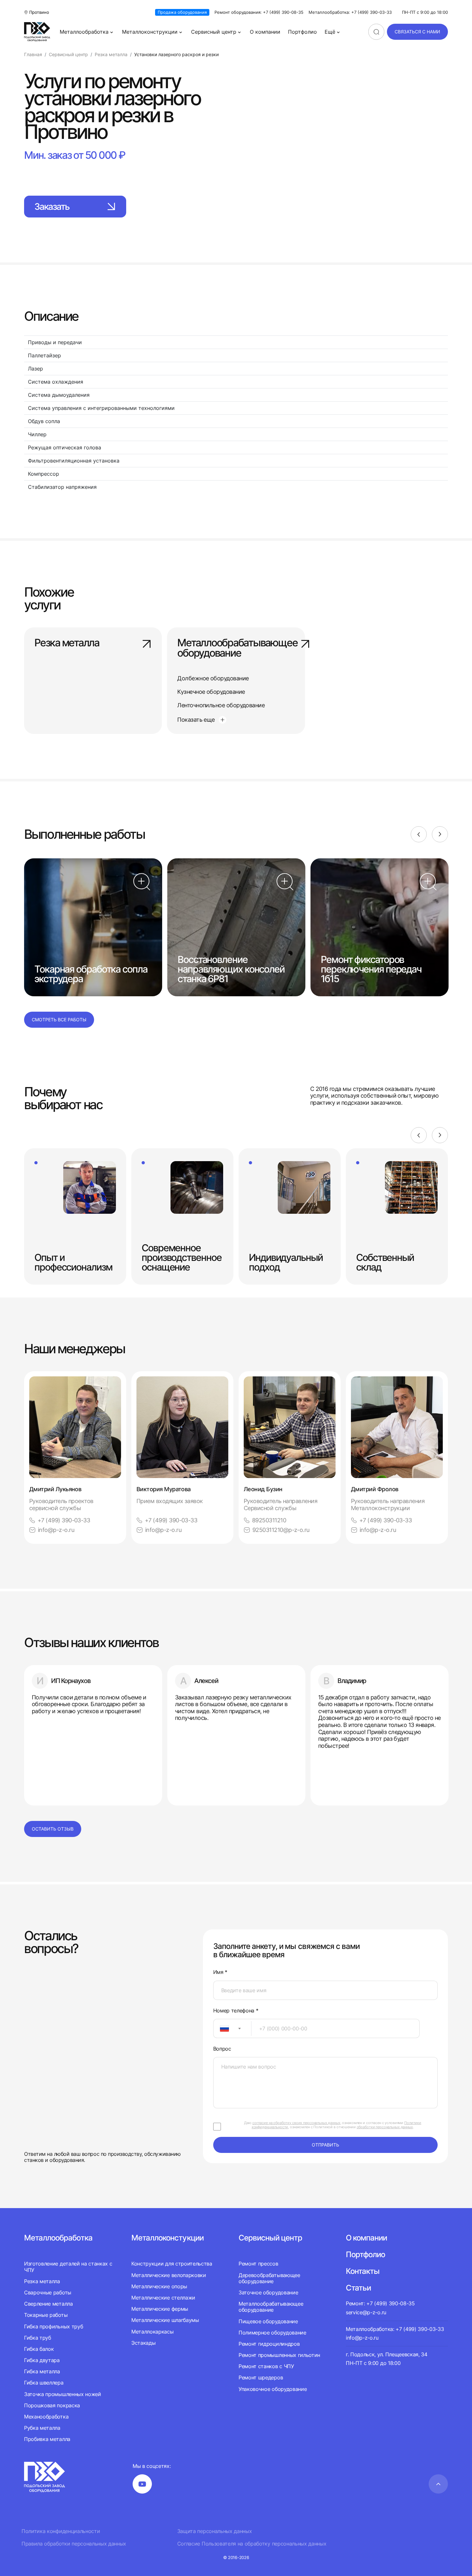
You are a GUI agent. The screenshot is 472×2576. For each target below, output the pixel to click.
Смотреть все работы (59, 1020)
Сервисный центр (214, 32)
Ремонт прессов (258, 2264)
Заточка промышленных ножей (63, 2394)
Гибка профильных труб (53, 2326)
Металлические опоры (159, 2286)
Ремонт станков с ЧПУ (266, 2366)
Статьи (358, 2288)
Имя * (220, 1972)
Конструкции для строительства (172, 2264)
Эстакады (143, 2343)
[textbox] (221, 2028)
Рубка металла (42, 2428)
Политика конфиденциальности (61, 2531)
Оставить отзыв (53, 1829)
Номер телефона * (236, 2011)
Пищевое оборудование (268, 2321)
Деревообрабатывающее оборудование (269, 2278)
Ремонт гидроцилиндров (269, 2344)
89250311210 (269, 1520)
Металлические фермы (160, 2309)
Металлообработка (84, 32)
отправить (325, 2145)
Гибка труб (38, 2338)
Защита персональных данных (215, 2531)
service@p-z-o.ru (366, 2312)
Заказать (52, 207)
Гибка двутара (42, 2360)
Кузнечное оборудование (211, 692)
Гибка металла (42, 2371)
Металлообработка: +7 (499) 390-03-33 (350, 12)
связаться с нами (417, 32)
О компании (265, 32)
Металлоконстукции (167, 2238)
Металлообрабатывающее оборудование (236, 648)
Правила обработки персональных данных (74, 2544)
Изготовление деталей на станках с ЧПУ (68, 2267)
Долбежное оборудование (213, 678)
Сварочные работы (48, 2292)
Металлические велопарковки (169, 2275)
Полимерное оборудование (272, 2333)
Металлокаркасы (153, 2332)
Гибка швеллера (44, 2383)
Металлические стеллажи (163, 2298)
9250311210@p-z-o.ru (281, 1530)
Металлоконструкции (150, 32)
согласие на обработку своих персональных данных (296, 2123)
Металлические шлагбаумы (165, 2320)
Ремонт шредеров (261, 2377)
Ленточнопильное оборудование (221, 705)
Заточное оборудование (268, 2292)
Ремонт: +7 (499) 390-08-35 (380, 2303)
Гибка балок (39, 2349)
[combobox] (232, 2028)
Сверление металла (48, 2304)
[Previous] (419, 834)
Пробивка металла (47, 2439)
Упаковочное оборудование (273, 2389)
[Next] (440, 834)
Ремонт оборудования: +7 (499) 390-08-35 (259, 12)
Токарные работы (46, 2315)
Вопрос (222, 2049)
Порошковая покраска (52, 2405)
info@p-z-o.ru (56, 1530)
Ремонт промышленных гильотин (279, 2355)
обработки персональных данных (385, 2127)
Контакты (363, 2271)
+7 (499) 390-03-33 (64, 1520)
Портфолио (302, 32)
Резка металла (67, 643)
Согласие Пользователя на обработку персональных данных (252, 2544)
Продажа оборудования (182, 12)
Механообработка (46, 2417)
